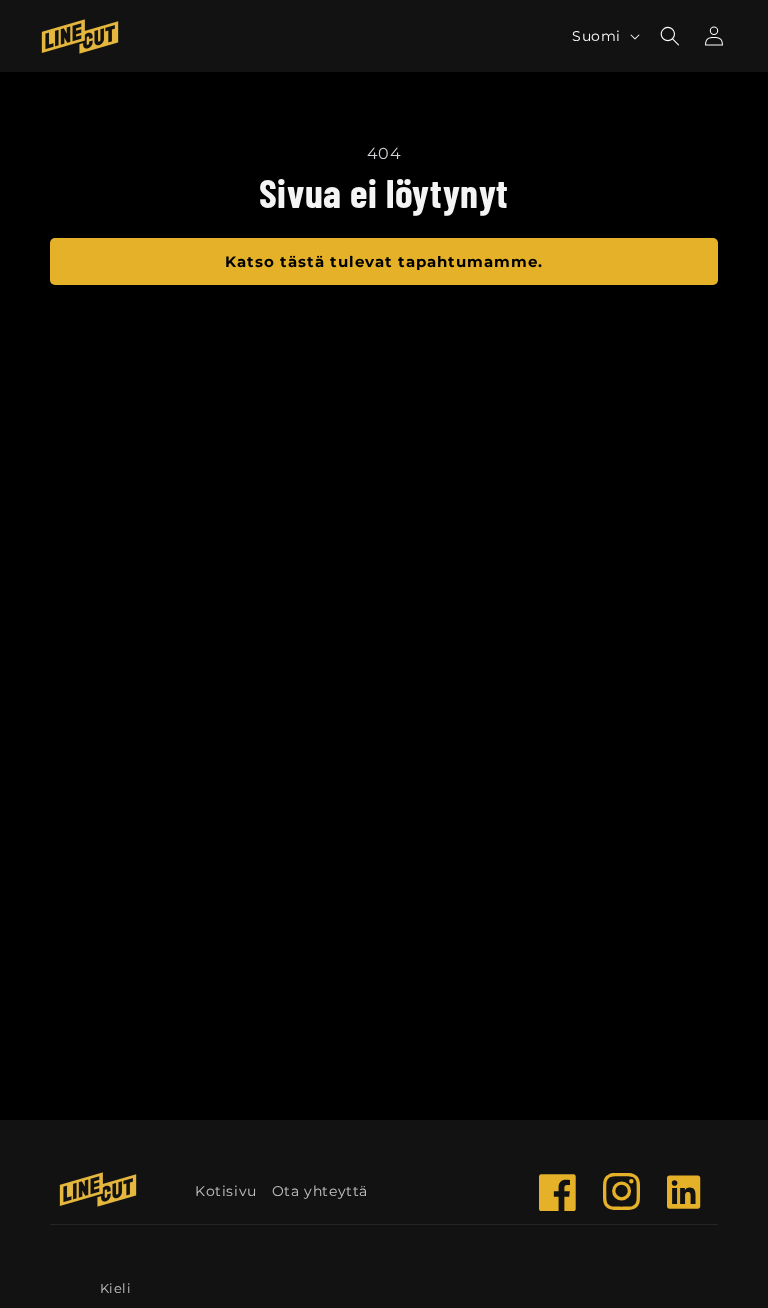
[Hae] (670, 36)
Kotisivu (226, 1191)
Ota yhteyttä (320, 1191)
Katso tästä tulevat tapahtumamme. (384, 261)
